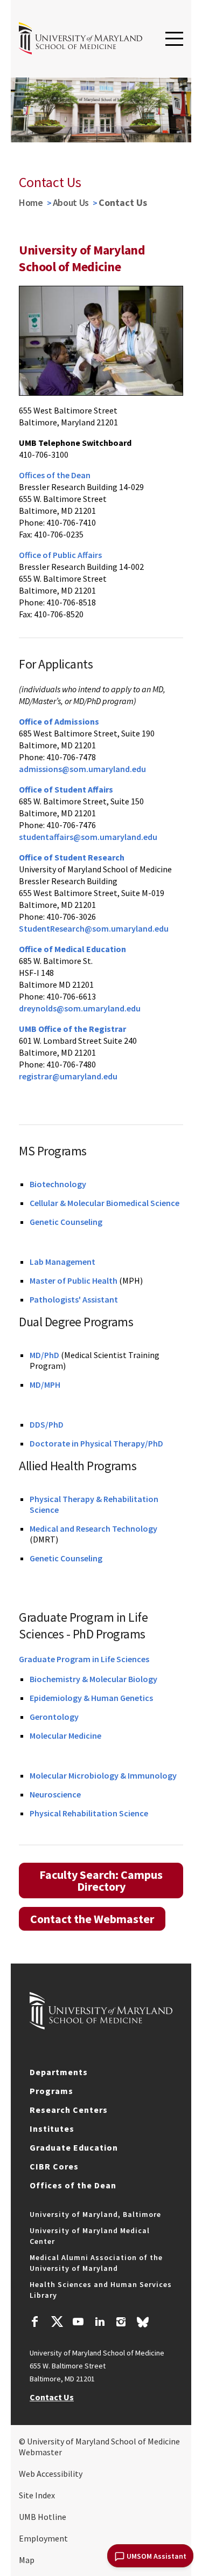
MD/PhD (44, 1355)
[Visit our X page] (57, 2323)
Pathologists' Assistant (74, 1299)
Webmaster (40, 2452)
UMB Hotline (43, 2517)
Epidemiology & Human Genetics (91, 1698)
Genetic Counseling (66, 1222)
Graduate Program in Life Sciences (84, 1659)
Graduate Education (74, 2147)
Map (27, 2560)
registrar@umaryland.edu (68, 1076)
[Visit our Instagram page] (121, 2323)
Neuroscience (55, 1794)
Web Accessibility (51, 2474)
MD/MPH (45, 1385)
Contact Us (52, 2397)
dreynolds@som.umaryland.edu (80, 1008)
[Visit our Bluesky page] (143, 2325)
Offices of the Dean (55, 475)
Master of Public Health (74, 1280)
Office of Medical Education (72, 949)
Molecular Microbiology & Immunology (103, 1775)
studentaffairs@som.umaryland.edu (88, 837)
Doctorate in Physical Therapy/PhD (96, 1443)
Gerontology (54, 1717)
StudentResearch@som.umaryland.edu (94, 928)
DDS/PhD (47, 1424)
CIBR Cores (54, 2166)
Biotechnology (58, 1184)
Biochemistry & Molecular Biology (93, 1679)
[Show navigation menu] (174, 39)
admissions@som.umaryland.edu (82, 769)
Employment (43, 2538)
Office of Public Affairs (60, 555)
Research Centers (69, 2110)
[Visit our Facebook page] (35, 2323)
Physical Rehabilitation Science (89, 1813)
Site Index (37, 2495)
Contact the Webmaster (92, 1919)
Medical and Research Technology (93, 1528)
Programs (51, 2091)
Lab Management (62, 1262)
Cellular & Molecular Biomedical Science (105, 1203)
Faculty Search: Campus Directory (101, 1881)
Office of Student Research (72, 857)
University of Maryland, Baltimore (95, 2214)
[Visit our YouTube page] (78, 2323)
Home (31, 202)
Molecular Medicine (65, 1735)
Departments (59, 2072)
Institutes (52, 2129)
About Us (71, 202)
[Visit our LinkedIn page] (100, 2323)
